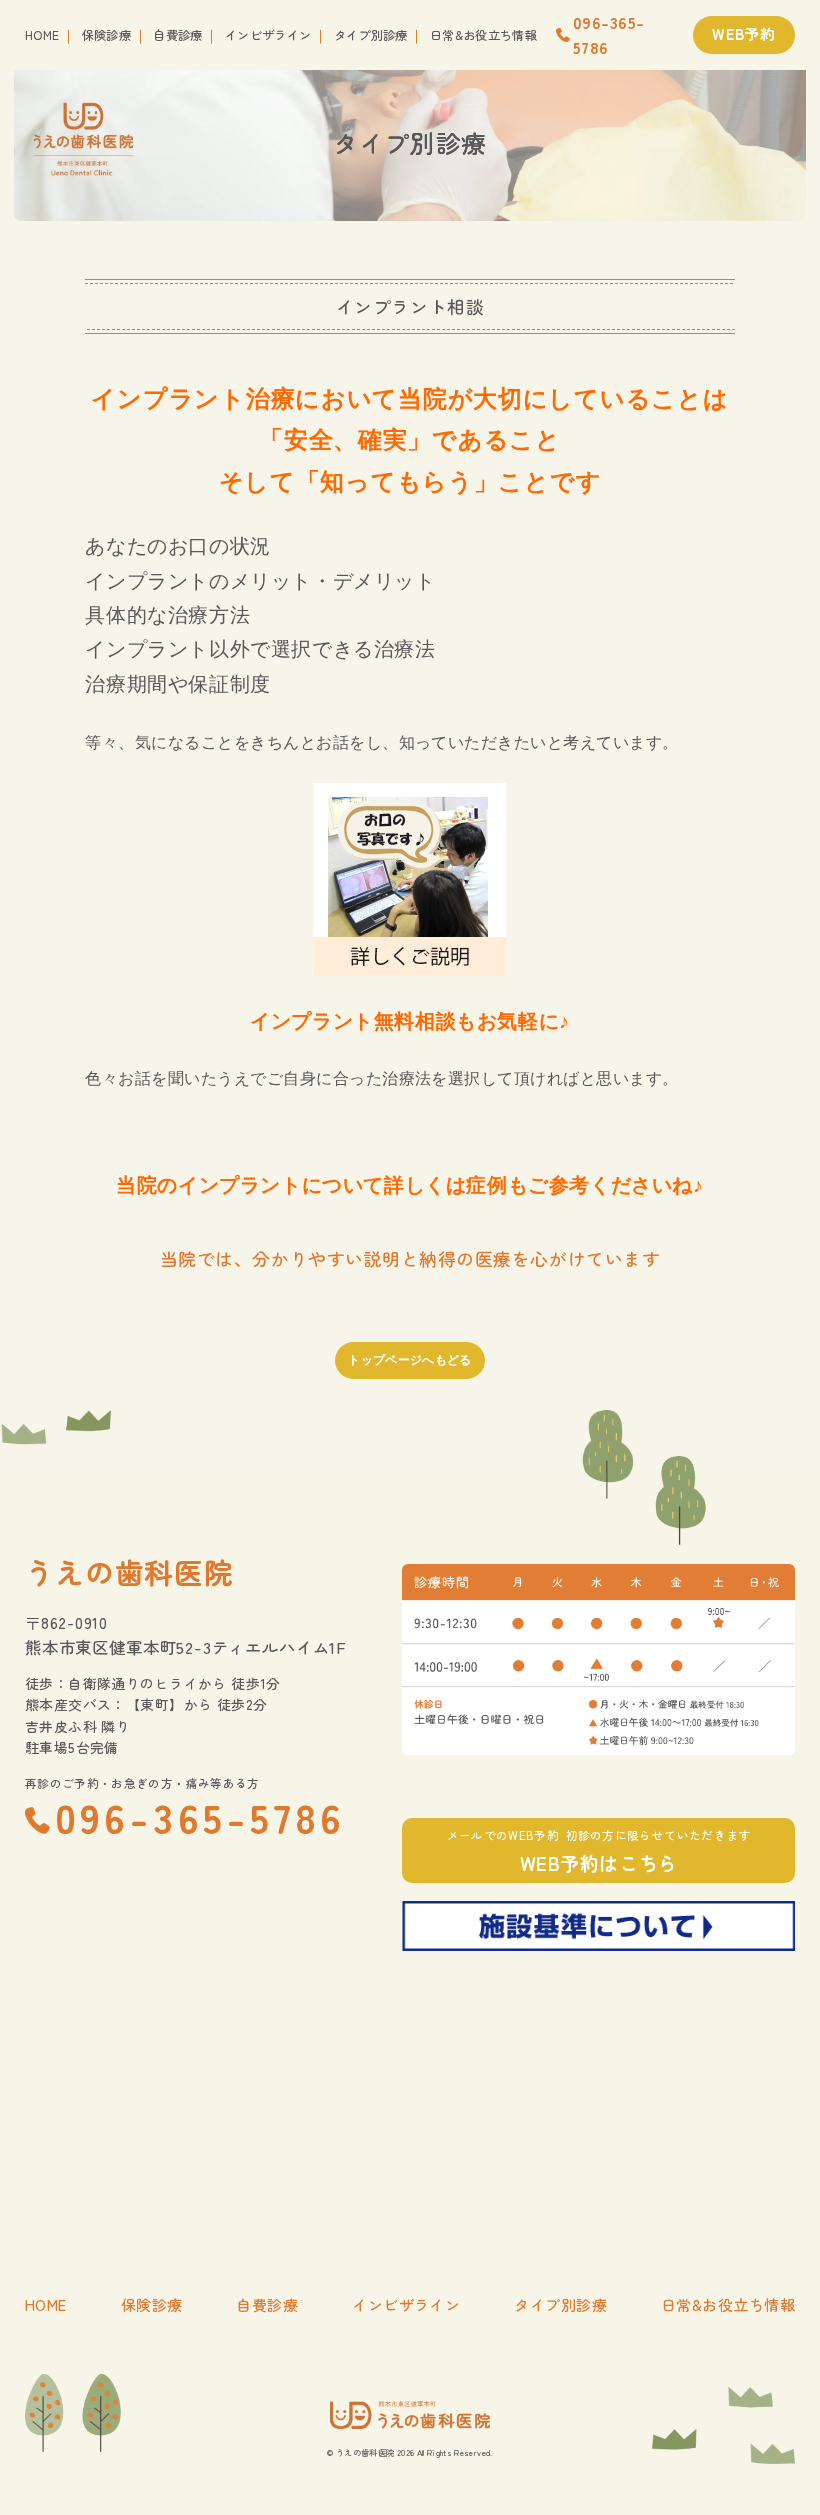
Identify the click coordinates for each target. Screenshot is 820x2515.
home (42, 35)
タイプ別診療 (371, 35)
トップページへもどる (410, 1359)
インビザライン (268, 35)
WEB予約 (743, 33)
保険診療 (106, 35)
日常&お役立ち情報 (483, 35)
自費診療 (177, 35)
